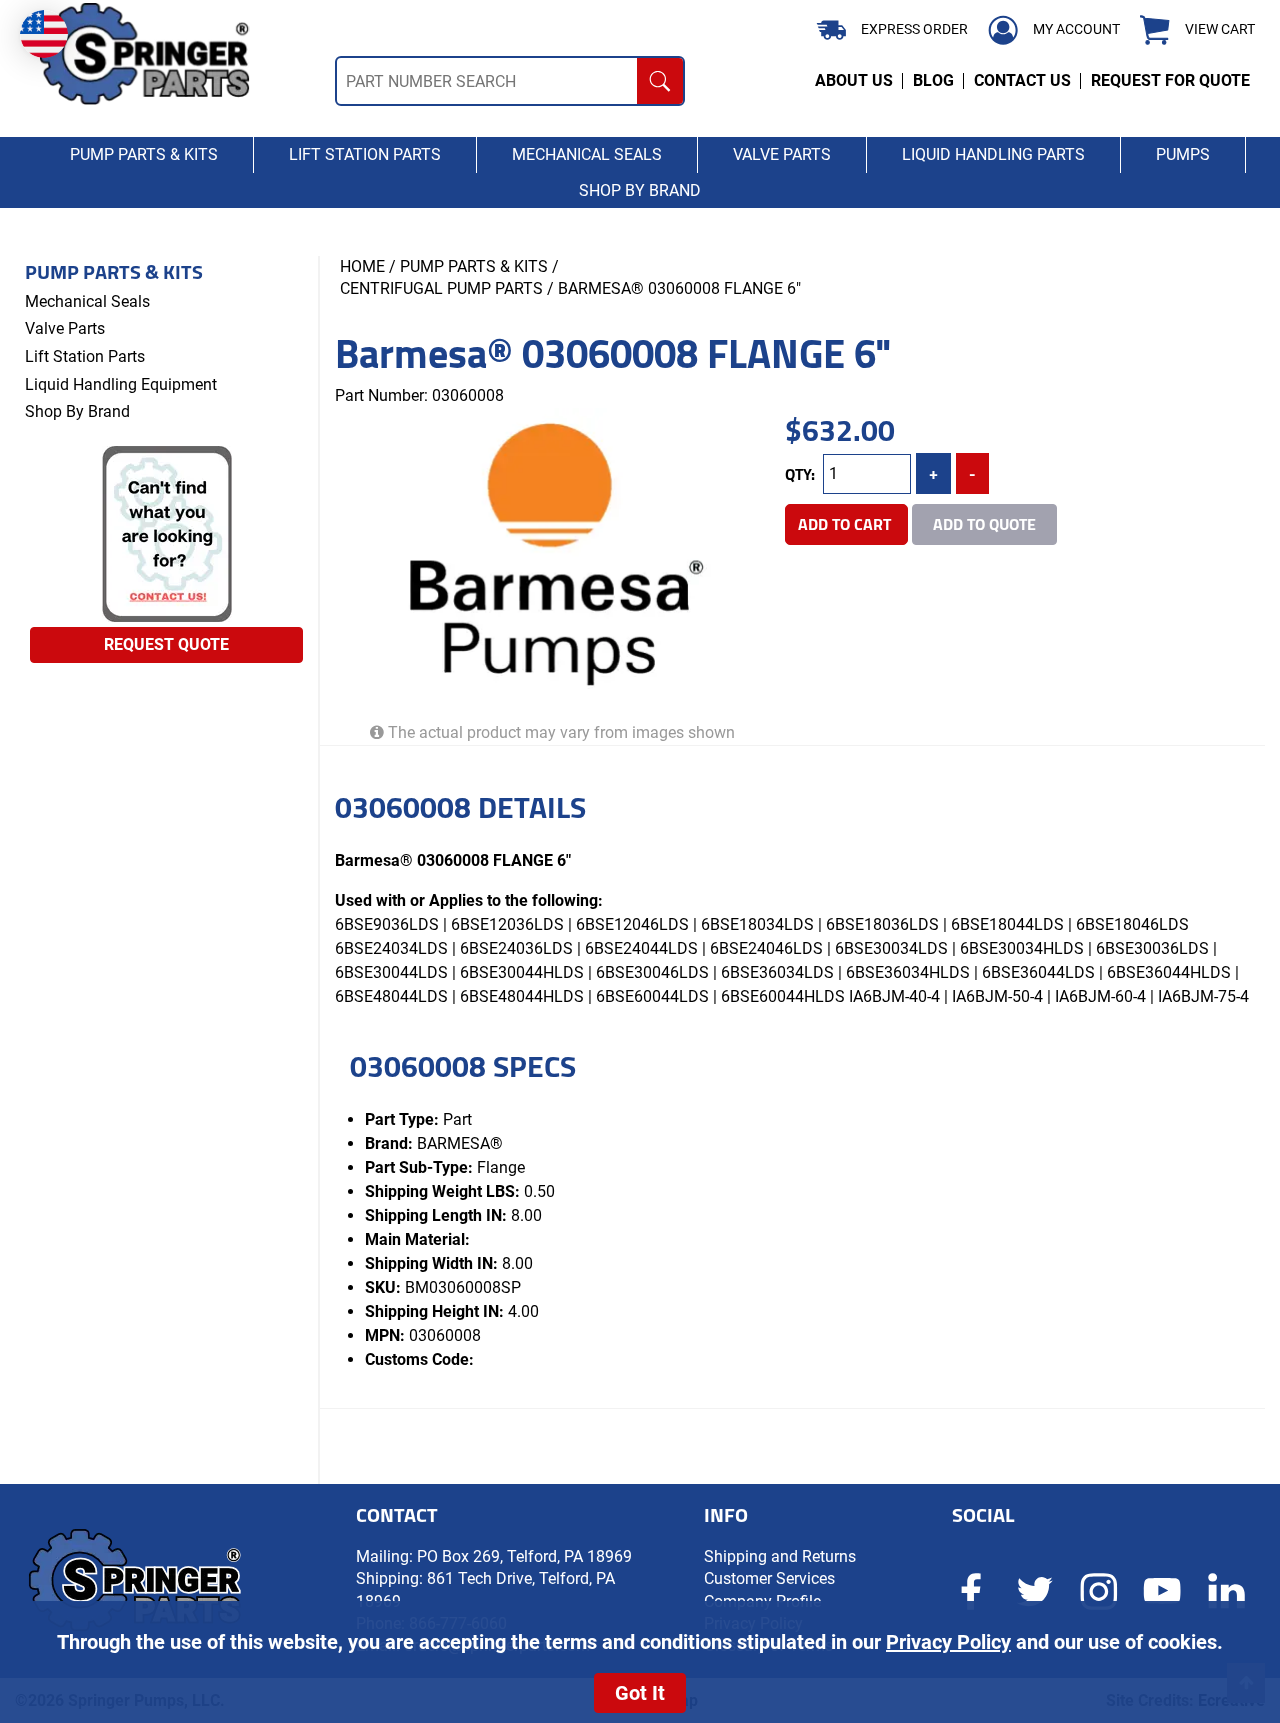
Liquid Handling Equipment (121, 384)
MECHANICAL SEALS (587, 154)
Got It (640, 1693)
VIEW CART (1220, 29)
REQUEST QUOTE (166, 644)
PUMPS (1183, 154)
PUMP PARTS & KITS (144, 154)
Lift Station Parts (85, 356)
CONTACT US (1022, 80)
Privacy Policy (948, 1642)
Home (362, 266)
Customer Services (769, 1578)
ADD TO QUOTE (984, 524)
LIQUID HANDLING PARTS (993, 154)
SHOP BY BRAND (640, 190)
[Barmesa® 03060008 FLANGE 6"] (552, 557)
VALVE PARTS (782, 154)
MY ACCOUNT (1076, 29)
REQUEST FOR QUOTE (1170, 80)
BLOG (933, 80)
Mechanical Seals (87, 301)
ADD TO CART (846, 524)
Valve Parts (65, 328)
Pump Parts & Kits (114, 272)
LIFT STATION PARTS (365, 154)
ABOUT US (854, 80)
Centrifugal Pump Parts (441, 288)
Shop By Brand (77, 411)
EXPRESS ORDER (914, 29)
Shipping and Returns (780, 1556)
